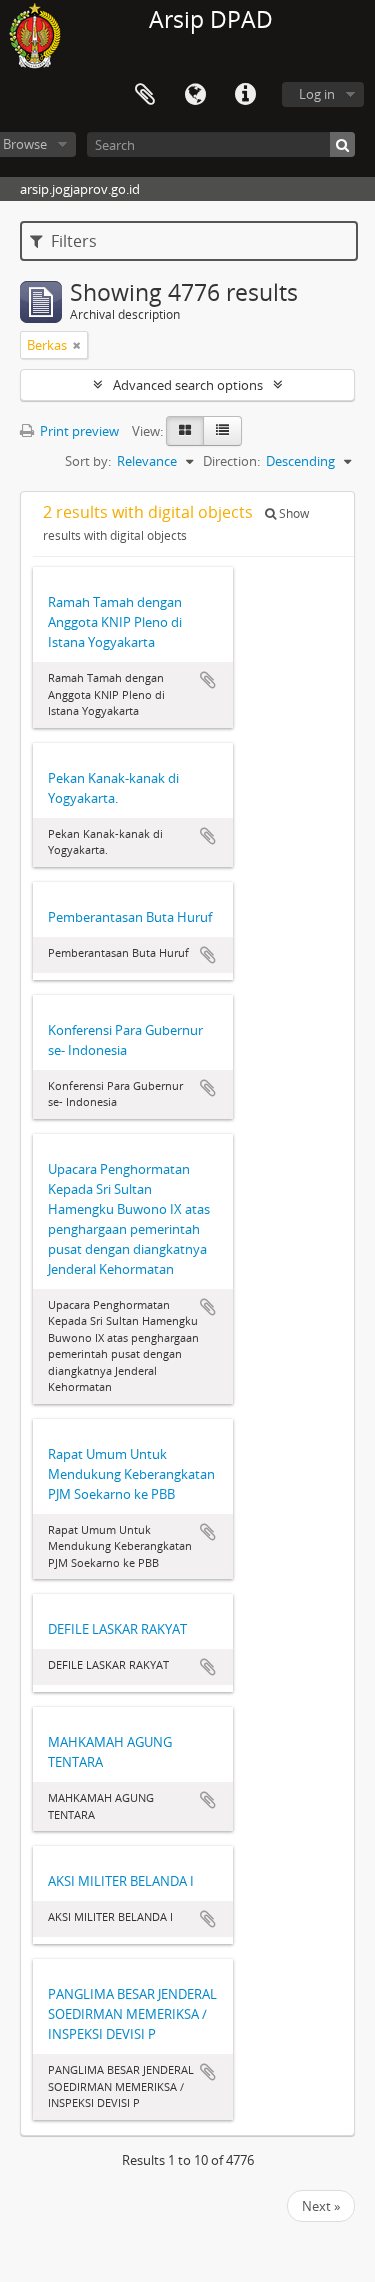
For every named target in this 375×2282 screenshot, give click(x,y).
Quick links (245, 95)
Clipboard (145, 95)
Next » (321, 2206)
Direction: (231, 461)
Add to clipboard (208, 680)
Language (195, 95)
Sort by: (88, 461)
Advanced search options (188, 385)
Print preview (78, 431)
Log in (317, 94)
